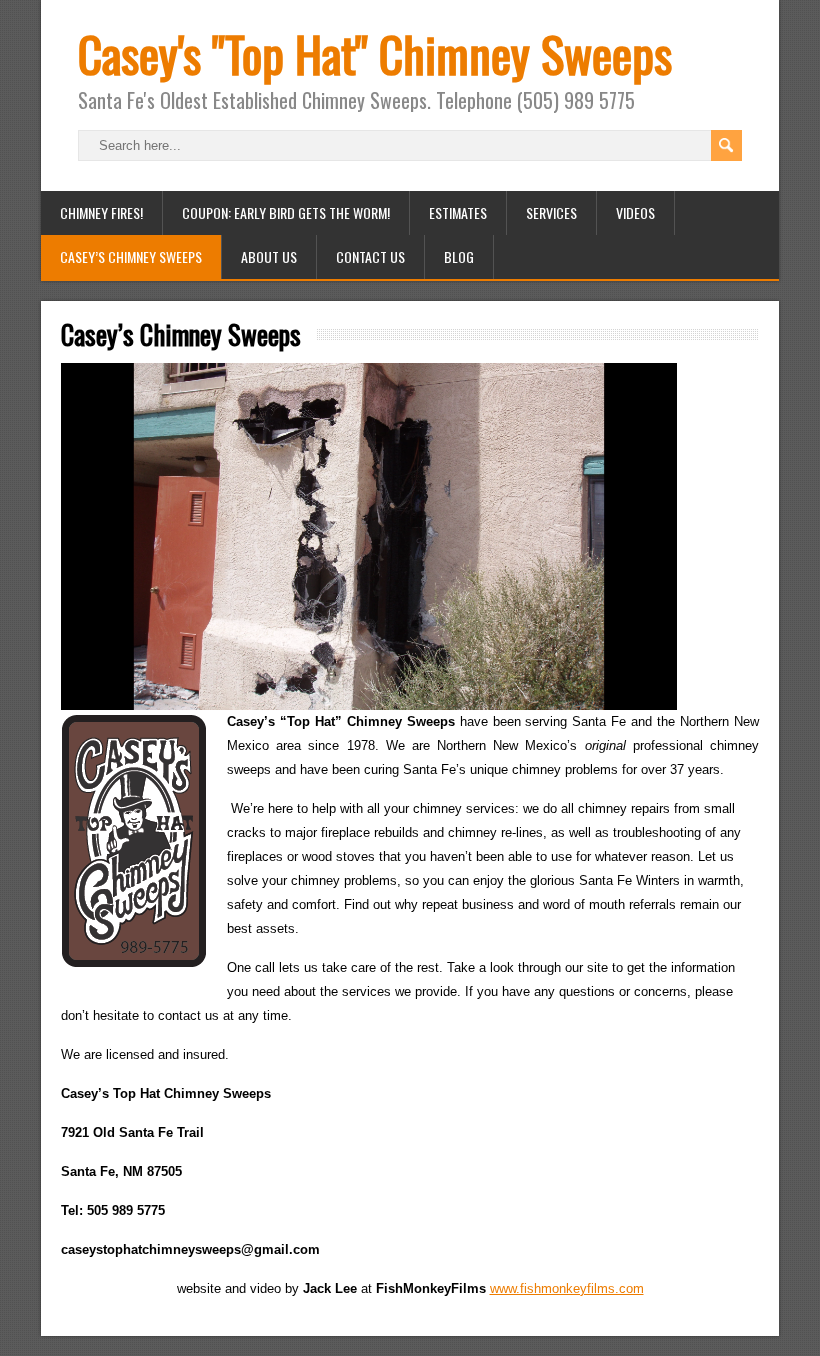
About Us (269, 256)
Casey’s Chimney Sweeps (131, 256)
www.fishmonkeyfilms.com (567, 1288)
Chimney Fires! (101, 212)
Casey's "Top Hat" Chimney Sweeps (375, 53)
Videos (635, 212)
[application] (369, 536)
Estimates (458, 212)
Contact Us (370, 256)
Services (551, 212)
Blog (459, 256)
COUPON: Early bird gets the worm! (286, 212)
